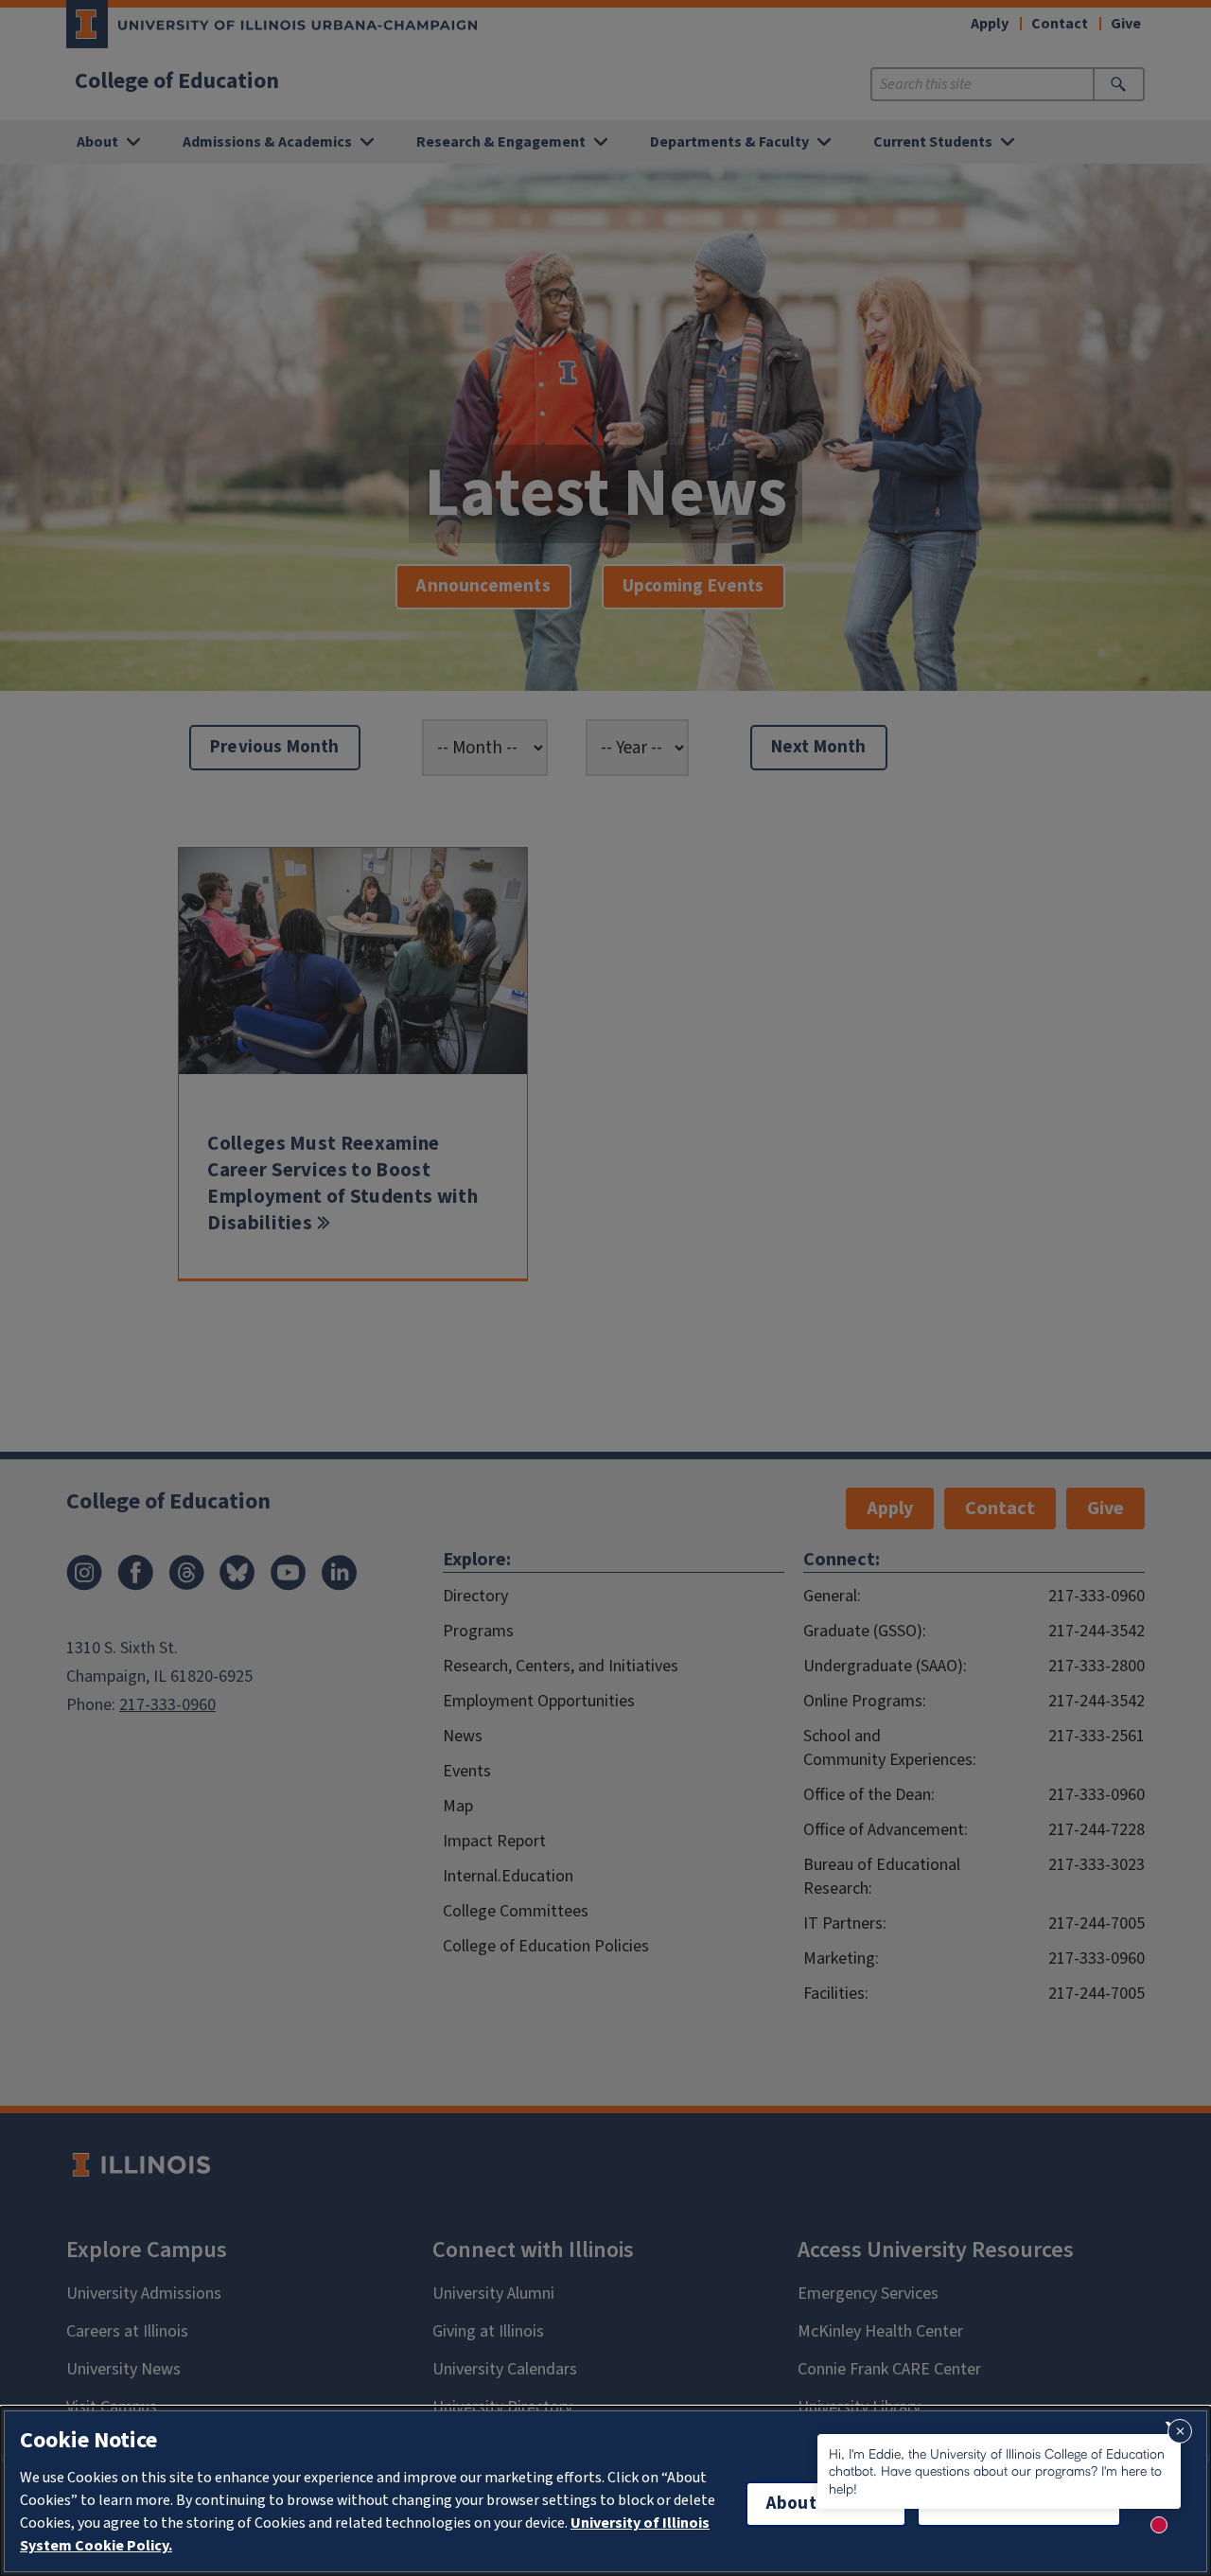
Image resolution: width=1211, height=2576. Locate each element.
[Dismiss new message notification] (1180, 2431)
